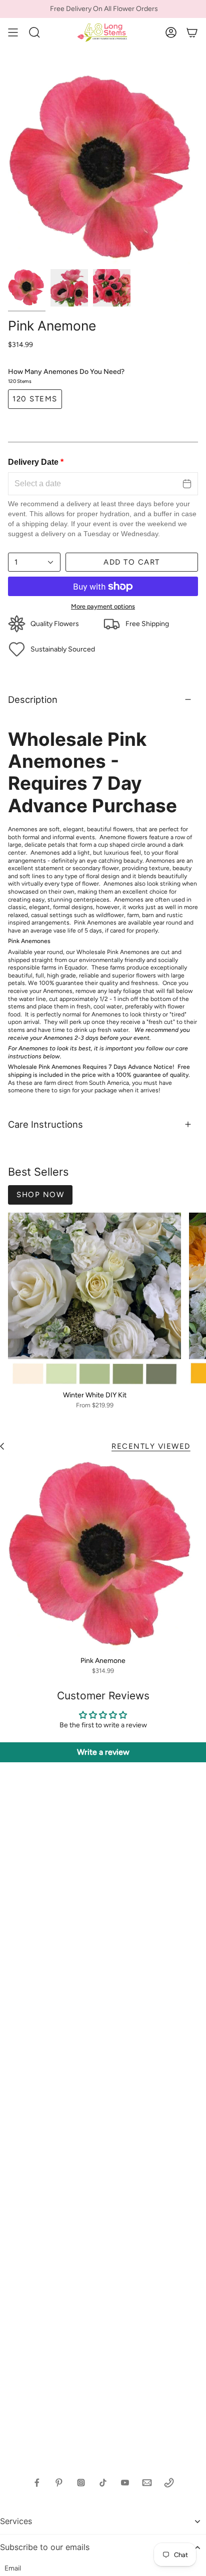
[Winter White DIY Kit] (94, 1299)
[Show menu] (13, 32)
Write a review (103, 1752)
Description (33, 699)
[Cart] (192, 32)
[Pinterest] (59, 2483)
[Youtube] (125, 2483)
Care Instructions (45, 1124)
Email (13, 2568)
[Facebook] (37, 2483)
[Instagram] (81, 2483)
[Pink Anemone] (103, 1556)
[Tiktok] (103, 2483)
